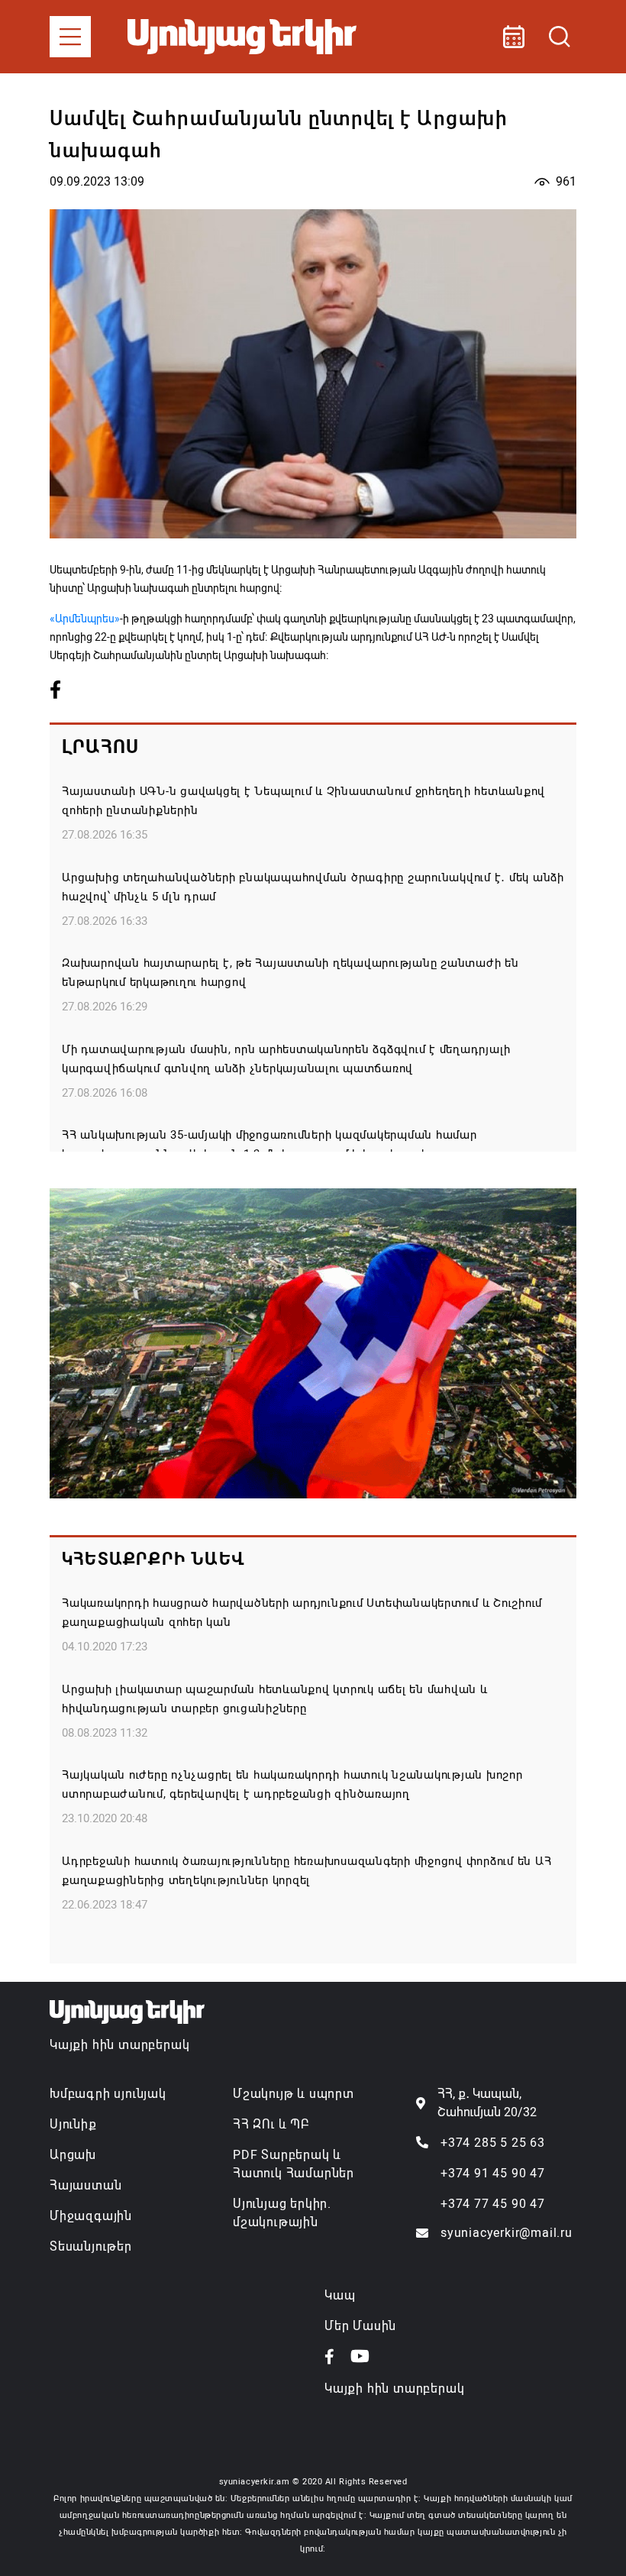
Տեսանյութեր (91, 2246)
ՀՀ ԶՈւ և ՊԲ (271, 2124)
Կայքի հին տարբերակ (119, 2045)
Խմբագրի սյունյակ (108, 2094)
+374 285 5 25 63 (493, 2143)
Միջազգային (91, 2216)
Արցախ (73, 2155)
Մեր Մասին (360, 2326)
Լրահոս (100, 747)
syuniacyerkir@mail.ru (507, 2233)
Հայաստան (86, 2185)
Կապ (340, 2295)
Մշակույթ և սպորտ (294, 2094)
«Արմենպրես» (85, 619)
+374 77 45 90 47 (493, 2204)
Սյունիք (73, 2124)
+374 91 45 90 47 (493, 2173)
